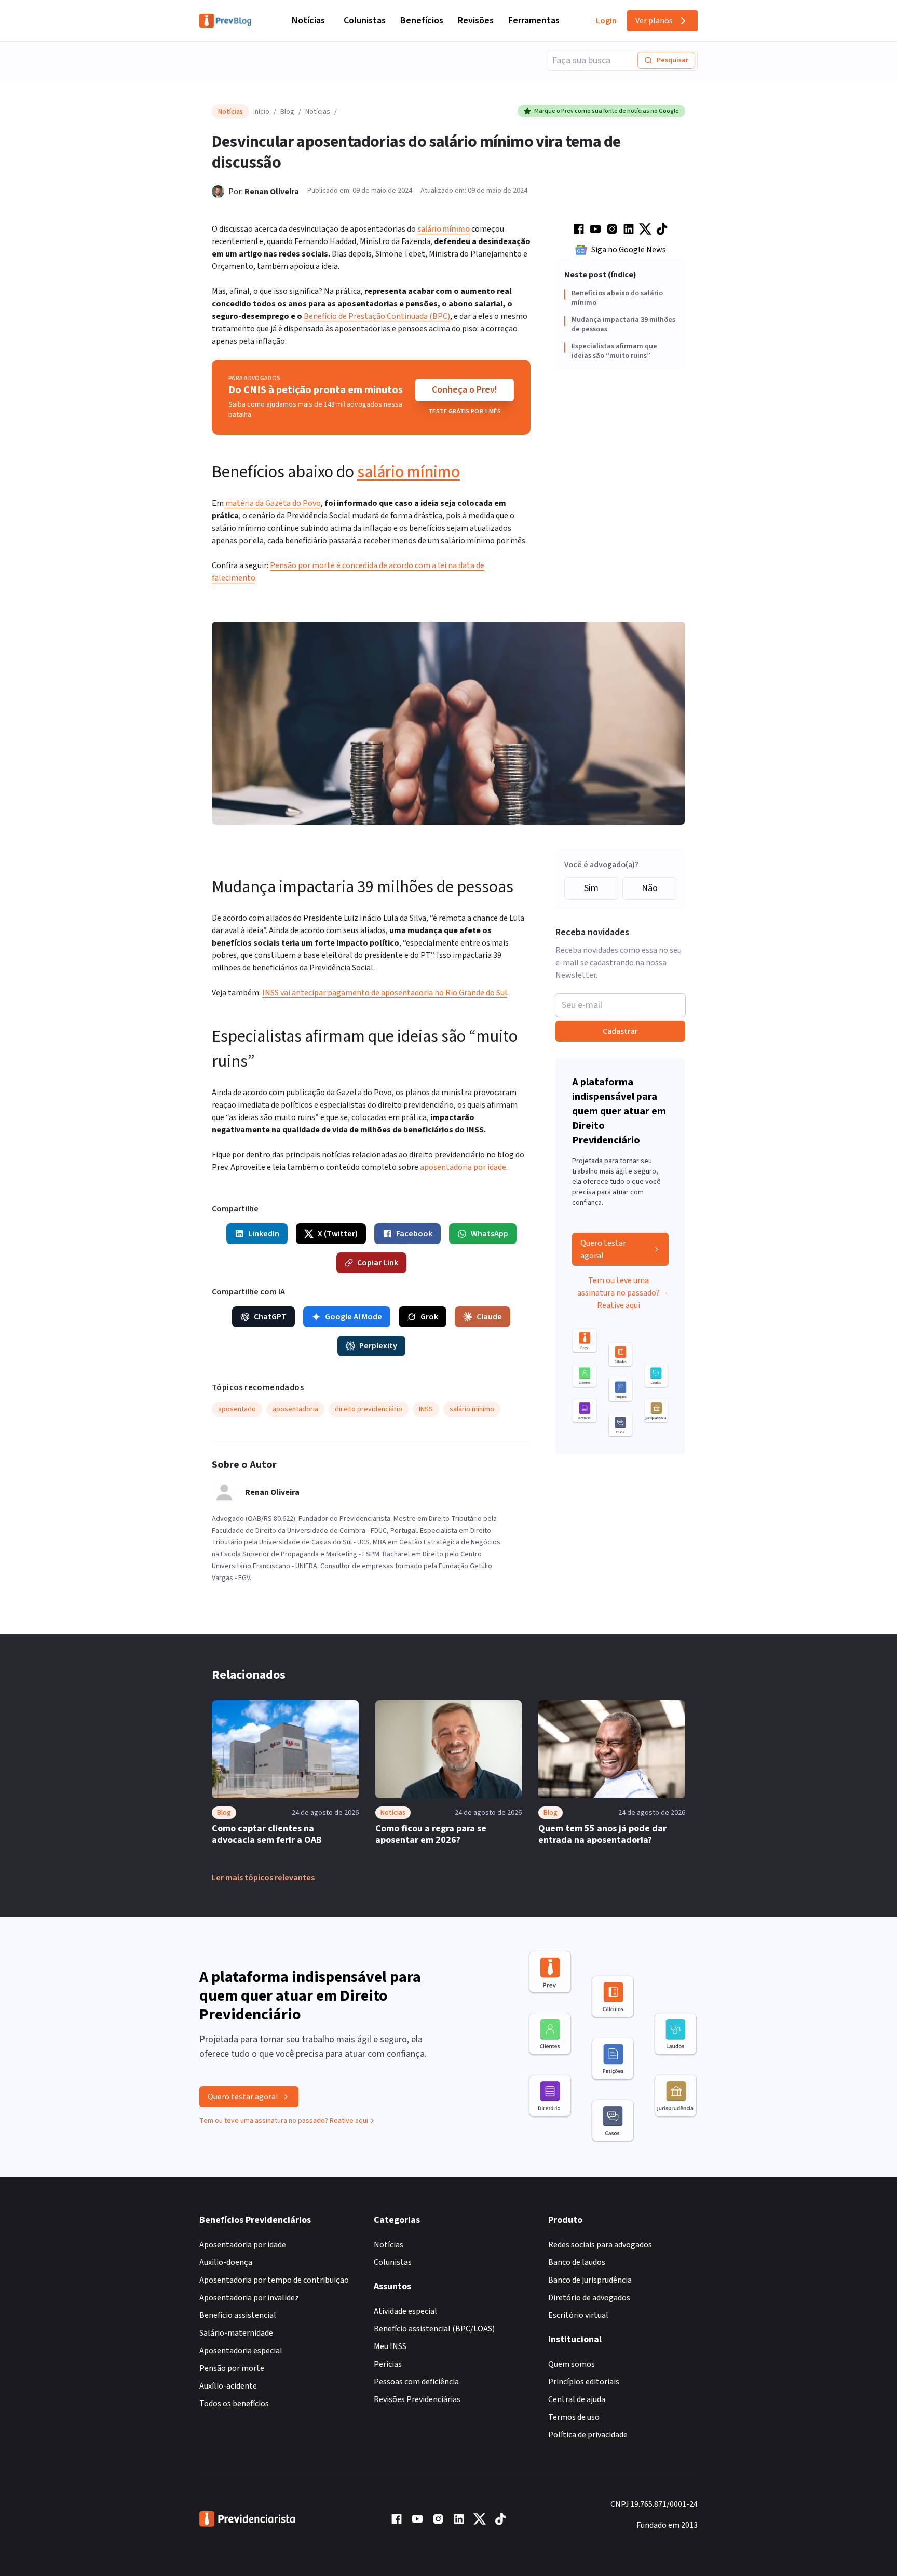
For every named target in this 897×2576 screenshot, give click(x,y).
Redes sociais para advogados (600, 2245)
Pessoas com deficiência (416, 2382)
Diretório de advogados (589, 2298)
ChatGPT (270, 1317)
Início (261, 112)
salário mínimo (444, 229)
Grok (429, 1317)
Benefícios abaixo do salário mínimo (617, 298)
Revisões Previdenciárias (417, 2399)
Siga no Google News (629, 250)
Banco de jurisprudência (590, 2280)
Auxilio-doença (226, 2262)
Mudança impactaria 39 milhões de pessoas (623, 325)
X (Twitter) (338, 1234)
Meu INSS (390, 2346)
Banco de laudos (577, 2262)
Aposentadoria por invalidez (249, 2298)
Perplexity (378, 1346)
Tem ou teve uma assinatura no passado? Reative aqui (619, 1293)
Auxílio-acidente (228, 2386)
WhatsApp (490, 1234)
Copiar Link (378, 1263)
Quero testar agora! (603, 1249)
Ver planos (654, 21)
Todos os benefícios (234, 2404)
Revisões (476, 21)
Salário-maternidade (236, 2333)
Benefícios (422, 21)
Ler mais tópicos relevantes (263, 1878)
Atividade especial (405, 2311)
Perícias (388, 2364)
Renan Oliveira (272, 192)
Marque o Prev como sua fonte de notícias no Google (607, 111)
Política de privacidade (588, 2435)
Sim (591, 888)
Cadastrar (620, 1031)
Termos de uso (574, 2417)
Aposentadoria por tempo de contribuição (274, 2280)
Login (606, 21)
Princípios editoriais (584, 2382)
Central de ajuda (577, 2399)
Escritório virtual (578, 2315)
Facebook (414, 1234)
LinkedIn (264, 1234)
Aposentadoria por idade (243, 2245)
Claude (489, 1317)
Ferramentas (534, 21)
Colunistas (365, 21)
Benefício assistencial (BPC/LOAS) (434, 2329)
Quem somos (572, 2364)
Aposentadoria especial (241, 2351)
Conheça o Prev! (465, 390)
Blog (287, 112)
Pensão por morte (232, 2368)
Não (650, 888)
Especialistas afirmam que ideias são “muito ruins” (614, 351)
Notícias (308, 21)
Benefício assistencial (238, 2315)
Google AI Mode (354, 1317)
